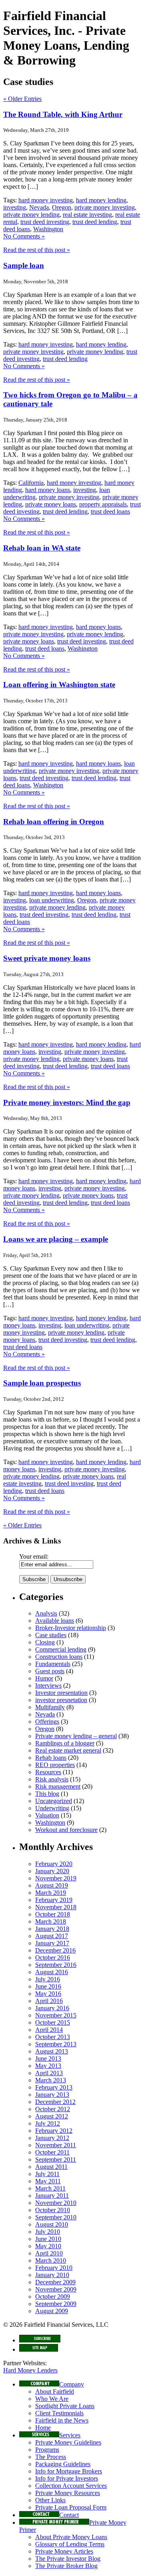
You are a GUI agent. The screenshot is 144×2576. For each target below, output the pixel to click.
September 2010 (56, 2217)
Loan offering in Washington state (59, 685)
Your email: (34, 1556)
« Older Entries (22, 99)
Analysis (46, 1613)
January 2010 (52, 2275)
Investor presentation (61, 1693)
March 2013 (51, 2080)
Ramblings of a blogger (65, 1743)
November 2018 (56, 1907)
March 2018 (51, 1921)
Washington (48, 229)
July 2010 (48, 2232)
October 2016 (53, 1958)
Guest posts (50, 1671)
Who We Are (52, 2399)
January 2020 (52, 1871)
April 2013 (49, 2073)
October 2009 (53, 2297)
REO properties (55, 1765)
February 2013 (54, 2087)
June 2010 (48, 2239)
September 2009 (56, 2304)
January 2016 (52, 2008)
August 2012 (52, 2116)
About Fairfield (55, 2391)
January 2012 (52, 2138)
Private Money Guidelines (68, 2442)
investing (15, 207)
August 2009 (52, 2311)
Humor (44, 1678)
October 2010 (53, 2210)
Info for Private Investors (67, 2478)
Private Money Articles (64, 2551)
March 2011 (50, 2188)
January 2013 (52, 2095)
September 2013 (56, 2044)
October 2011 (52, 2152)
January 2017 (52, 1943)
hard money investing (46, 200)
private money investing (105, 207)
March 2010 (51, 2260)
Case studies (51, 1635)
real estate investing (87, 215)
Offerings (47, 1722)
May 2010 (48, 2246)
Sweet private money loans (47, 958)
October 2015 (53, 2022)
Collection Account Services (71, 2486)
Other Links (50, 2500)
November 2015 (56, 2015)
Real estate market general (68, 1750)
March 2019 (51, 1893)
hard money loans (48, 490)
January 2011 (52, 2196)
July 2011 (47, 2174)
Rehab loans (51, 1758)
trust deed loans (110, 511)
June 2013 (48, 2059)
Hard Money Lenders (30, 2370)
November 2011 (56, 2145)
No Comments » (24, 236)
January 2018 (52, 1929)
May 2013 (48, 2066)
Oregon (62, 207)
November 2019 (56, 1878)
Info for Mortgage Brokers (69, 2471)
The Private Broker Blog (66, 2566)
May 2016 (48, 1994)
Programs (47, 2450)
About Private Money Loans (71, 2537)
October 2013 (53, 2037)
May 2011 (48, 2181)
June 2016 (48, 1986)
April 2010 (49, 2253)
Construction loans (59, 1657)
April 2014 (49, 2030)
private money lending (31, 215)
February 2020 (54, 1864)
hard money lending (101, 200)
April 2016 (49, 2001)
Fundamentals (53, 1664)
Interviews (48, 1685)
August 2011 (51, 2167)
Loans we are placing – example (56, 1239)
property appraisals (103, 504)
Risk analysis (52, 1779)
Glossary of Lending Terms (70, 2544)
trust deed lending (95, 222)
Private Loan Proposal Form (71, 2507)
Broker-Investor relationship (71, 1628)
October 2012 (53, 2109)
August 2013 (52, 2051)
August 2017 (52, 1936)
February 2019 (54, 1900)
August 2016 (52, 1972)
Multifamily (50, 1707)
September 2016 (56, 1965)
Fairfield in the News (62, 2420)
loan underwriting (52, 900)
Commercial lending (61, 1649)
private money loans (51, 504)
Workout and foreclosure (66, 1830)
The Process (51, 2457)
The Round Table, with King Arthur (63, 114)
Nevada (39, 207)
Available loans (55, 1621)
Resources (48, 1772)
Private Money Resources (68, 2493)
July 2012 (48, 2123)
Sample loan (24, 265)
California (31, 483)
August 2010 (52, 2224)
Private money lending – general (76, 1736)
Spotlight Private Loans (65, 2406)
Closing (45, 1642)
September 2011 (56, 2159)
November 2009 (56, 2289)
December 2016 (55, 1950)
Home (43, 2428)
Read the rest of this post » (37, 250)
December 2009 (55, 2282)
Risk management (58, 1786)
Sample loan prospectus (42, 1383)
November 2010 (56, 2203)
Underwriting (52, 1808)
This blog (47, 1794)
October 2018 (53, 1914)
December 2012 (55, 2102)
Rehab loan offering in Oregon (54, 822)
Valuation (47, 1815)
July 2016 (48, 1979)
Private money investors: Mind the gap (67, 1102)
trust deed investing (45, 222)
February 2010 (54, 2268)
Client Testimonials (59, 2413)
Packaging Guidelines (63, 2464)
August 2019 (52, 1885)
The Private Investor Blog (68, 2559)
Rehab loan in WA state (42, 548)
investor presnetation (61, 1700)
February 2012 (54, 2131)
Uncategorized (54, 1801)
